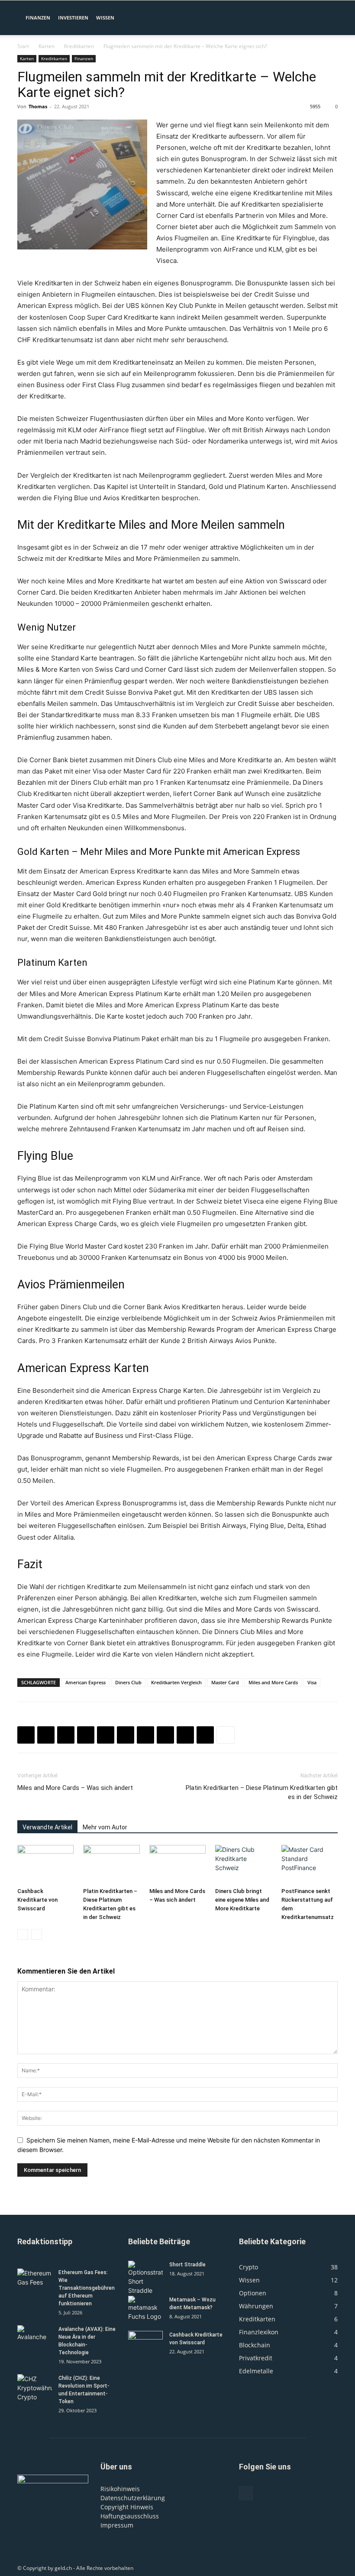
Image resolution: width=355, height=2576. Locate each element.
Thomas (38, 106)
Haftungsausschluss (130, 2516)
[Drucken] (165, 1735)
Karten (47, 46)
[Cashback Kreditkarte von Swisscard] (45, 1864)
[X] (46, 1735)
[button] (327, 18)
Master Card (225, 1682)
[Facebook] (26, 1735)
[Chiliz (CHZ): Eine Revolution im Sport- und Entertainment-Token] (35, 2388)
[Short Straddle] (145, 2278)
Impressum (117, 2525)
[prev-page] (23, 1934)
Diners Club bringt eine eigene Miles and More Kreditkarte (242, 1900)
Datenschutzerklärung (133, 2498)
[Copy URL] (205, 1735)
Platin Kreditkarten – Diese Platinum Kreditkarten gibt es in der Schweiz (262, 1792)
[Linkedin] (106, 1735)
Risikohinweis (120, 2489)
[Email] (145, 1735)
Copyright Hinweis (127, 2507)
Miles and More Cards (273, 1682)
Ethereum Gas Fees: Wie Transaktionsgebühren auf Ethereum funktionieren (87, 2288)
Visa (312, 1682)
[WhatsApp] (86, 1735)
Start (23, 46)
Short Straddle (187, 2265)
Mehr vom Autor (105, 1827)
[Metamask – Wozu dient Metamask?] (145, 2308)
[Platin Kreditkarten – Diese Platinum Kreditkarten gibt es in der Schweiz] (111, 1864)
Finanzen (38, 18)
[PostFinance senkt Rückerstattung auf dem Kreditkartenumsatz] (310, 1864)
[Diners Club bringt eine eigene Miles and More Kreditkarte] (243, 1864)
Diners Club (128, 1682)
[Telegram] (185, 1735)
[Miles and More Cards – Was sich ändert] (177, 1864)
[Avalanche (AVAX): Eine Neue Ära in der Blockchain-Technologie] (35, 2337)
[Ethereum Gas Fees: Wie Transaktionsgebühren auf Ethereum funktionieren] (35, 2281)
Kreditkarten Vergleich (176, 1682)
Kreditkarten (79, 46)
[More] (226, 1735)
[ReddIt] (126, 1735)
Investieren (73, 18)
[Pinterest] (66, 1735)
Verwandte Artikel (47, 1827)
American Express (86, 1682)
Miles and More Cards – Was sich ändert (75, 1788)
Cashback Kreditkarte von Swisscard (37, 1900)
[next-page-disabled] (37, 1934)
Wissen (105, 18)
